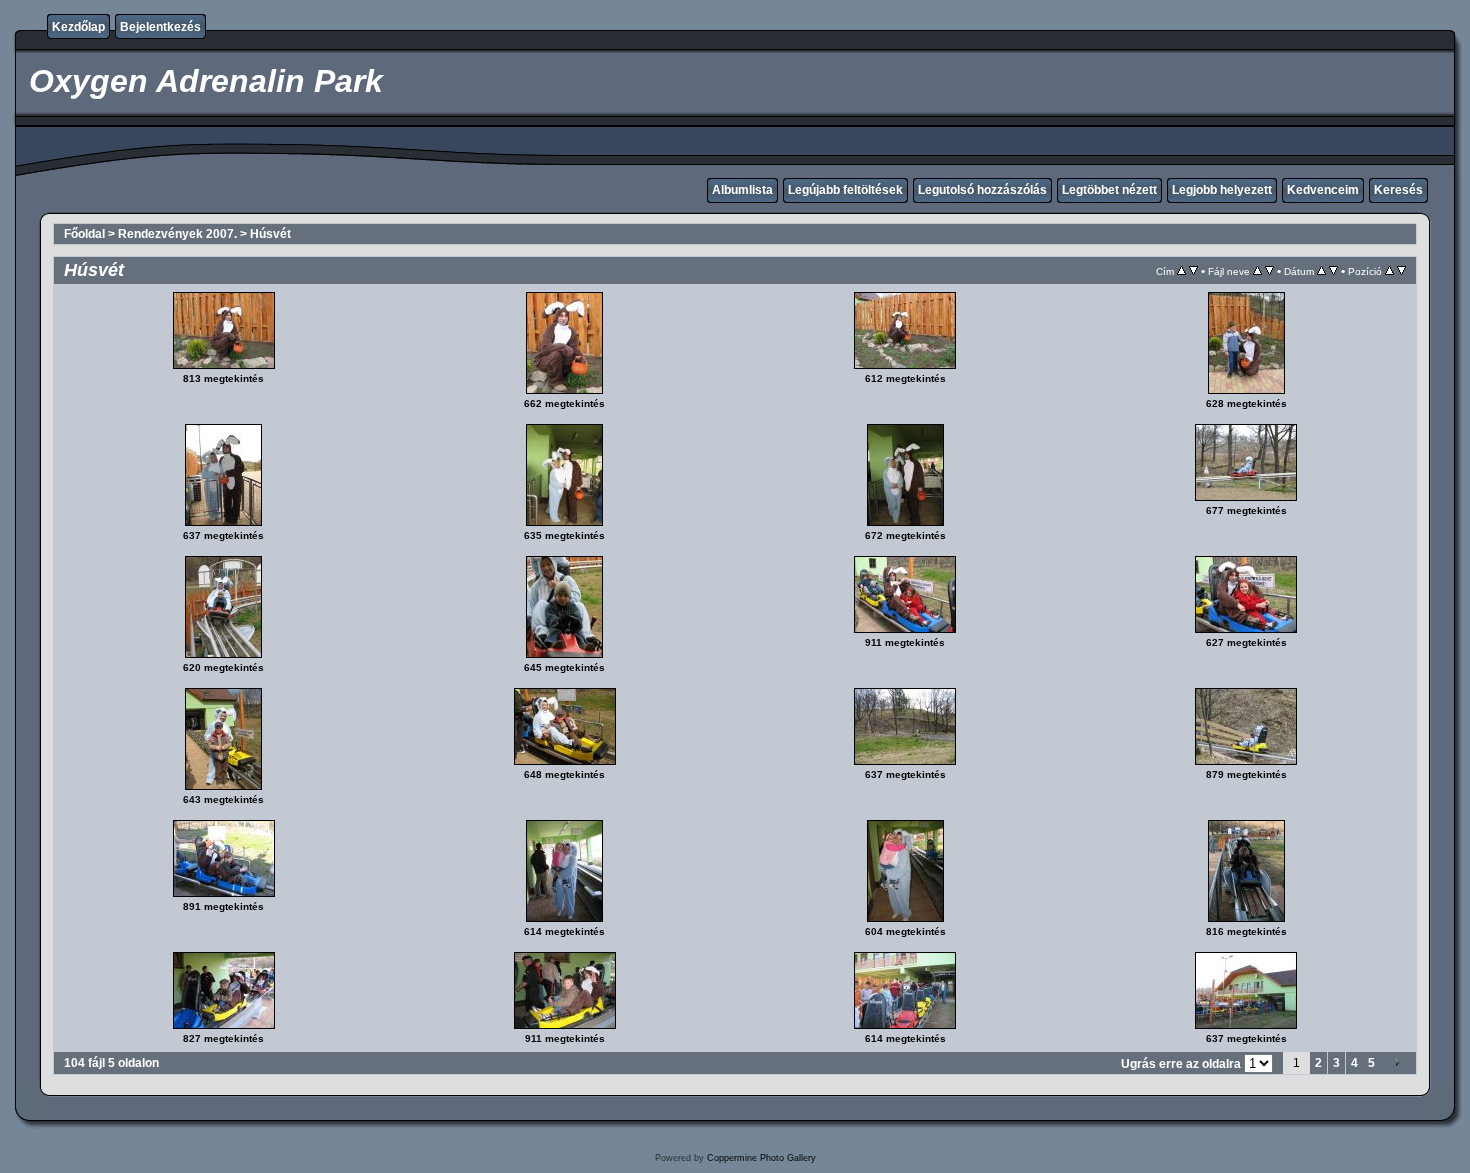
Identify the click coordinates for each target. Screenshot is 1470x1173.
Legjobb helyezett (1222, 190)
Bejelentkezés (160, 27)
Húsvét (270, 234)
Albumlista (742, 190)
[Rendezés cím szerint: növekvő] (1181, 271)
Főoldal (84, 234)
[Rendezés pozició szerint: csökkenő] (1401, 271)
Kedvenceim (1323, 190)
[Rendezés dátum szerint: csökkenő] (1333, 271)
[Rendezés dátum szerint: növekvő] (1321, 271)
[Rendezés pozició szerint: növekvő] (1389, 271)
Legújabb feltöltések (845, 190)
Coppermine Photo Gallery (761, 1158)
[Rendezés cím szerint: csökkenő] (1193, 271)
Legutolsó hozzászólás (982, 190)
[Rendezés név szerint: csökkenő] (1269, 271)
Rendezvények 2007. (177, 234)
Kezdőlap (78, 27)
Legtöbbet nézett (1109, 190)
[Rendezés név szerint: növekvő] (1257, 271)
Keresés (1398, 190)
